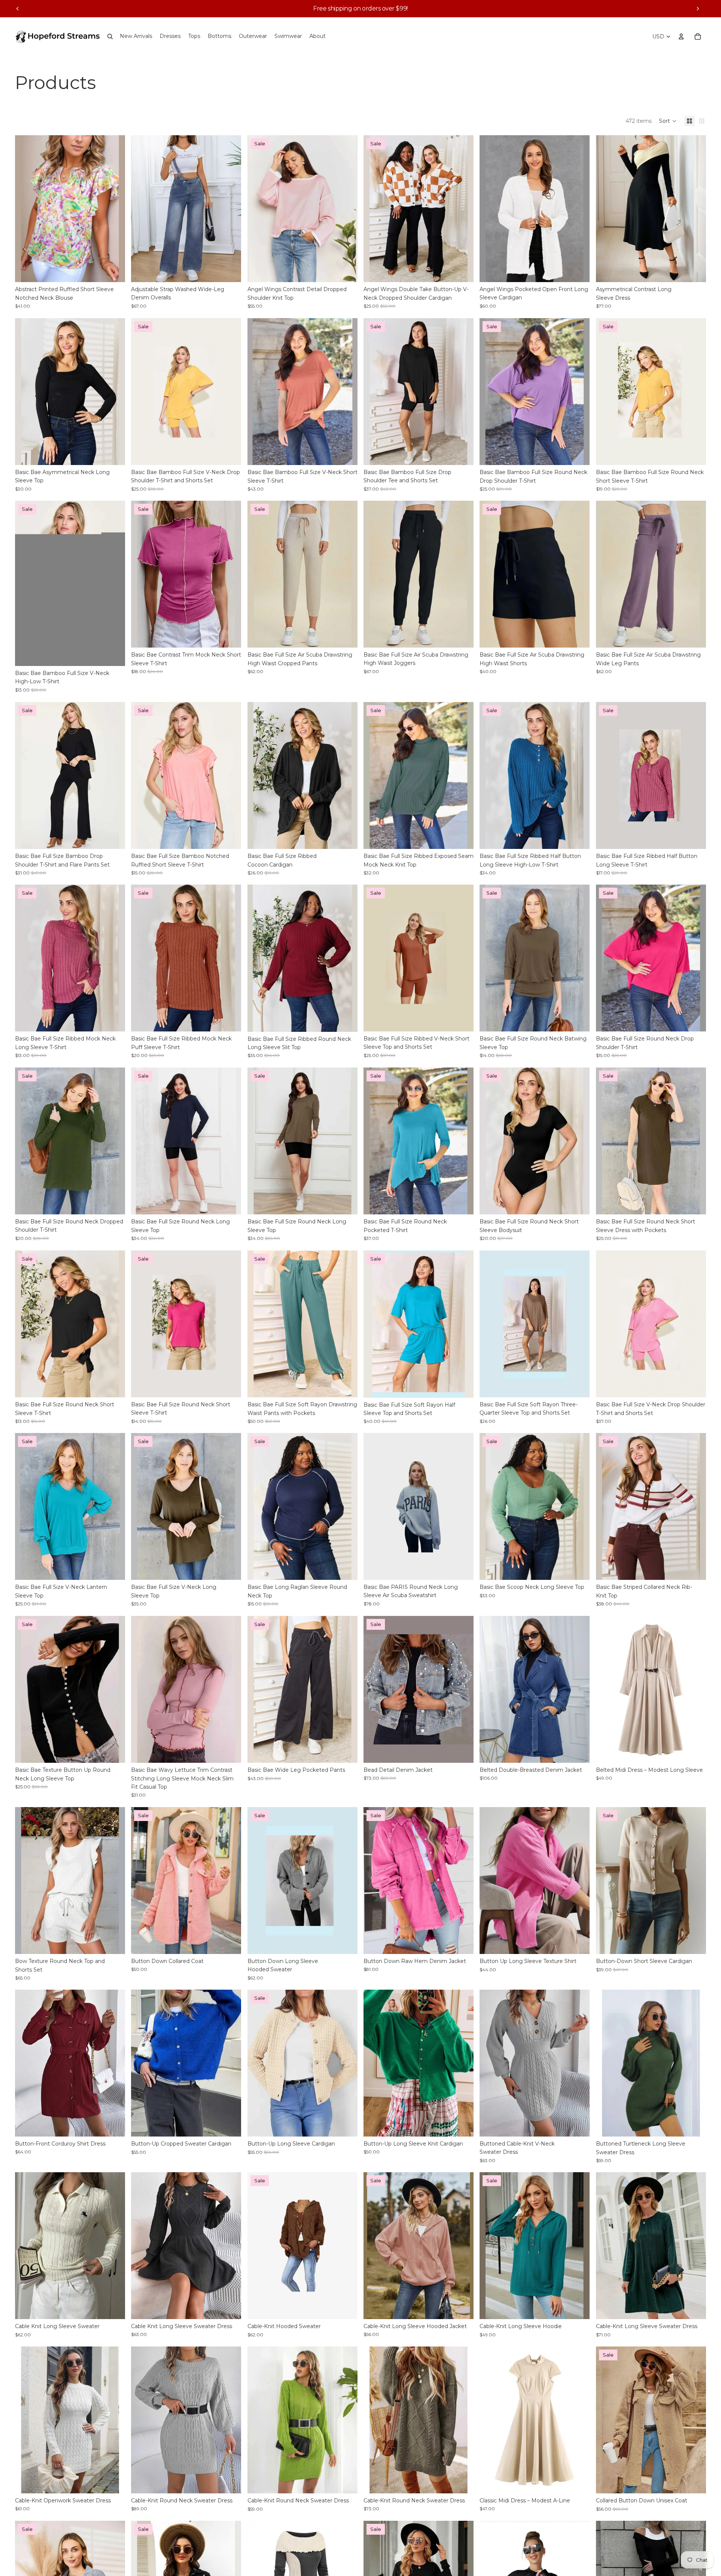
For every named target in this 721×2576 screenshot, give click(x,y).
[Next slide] (698, 9)
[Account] (681, 36)
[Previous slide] (18, 9)
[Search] (110, 36)
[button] (668, 121)
